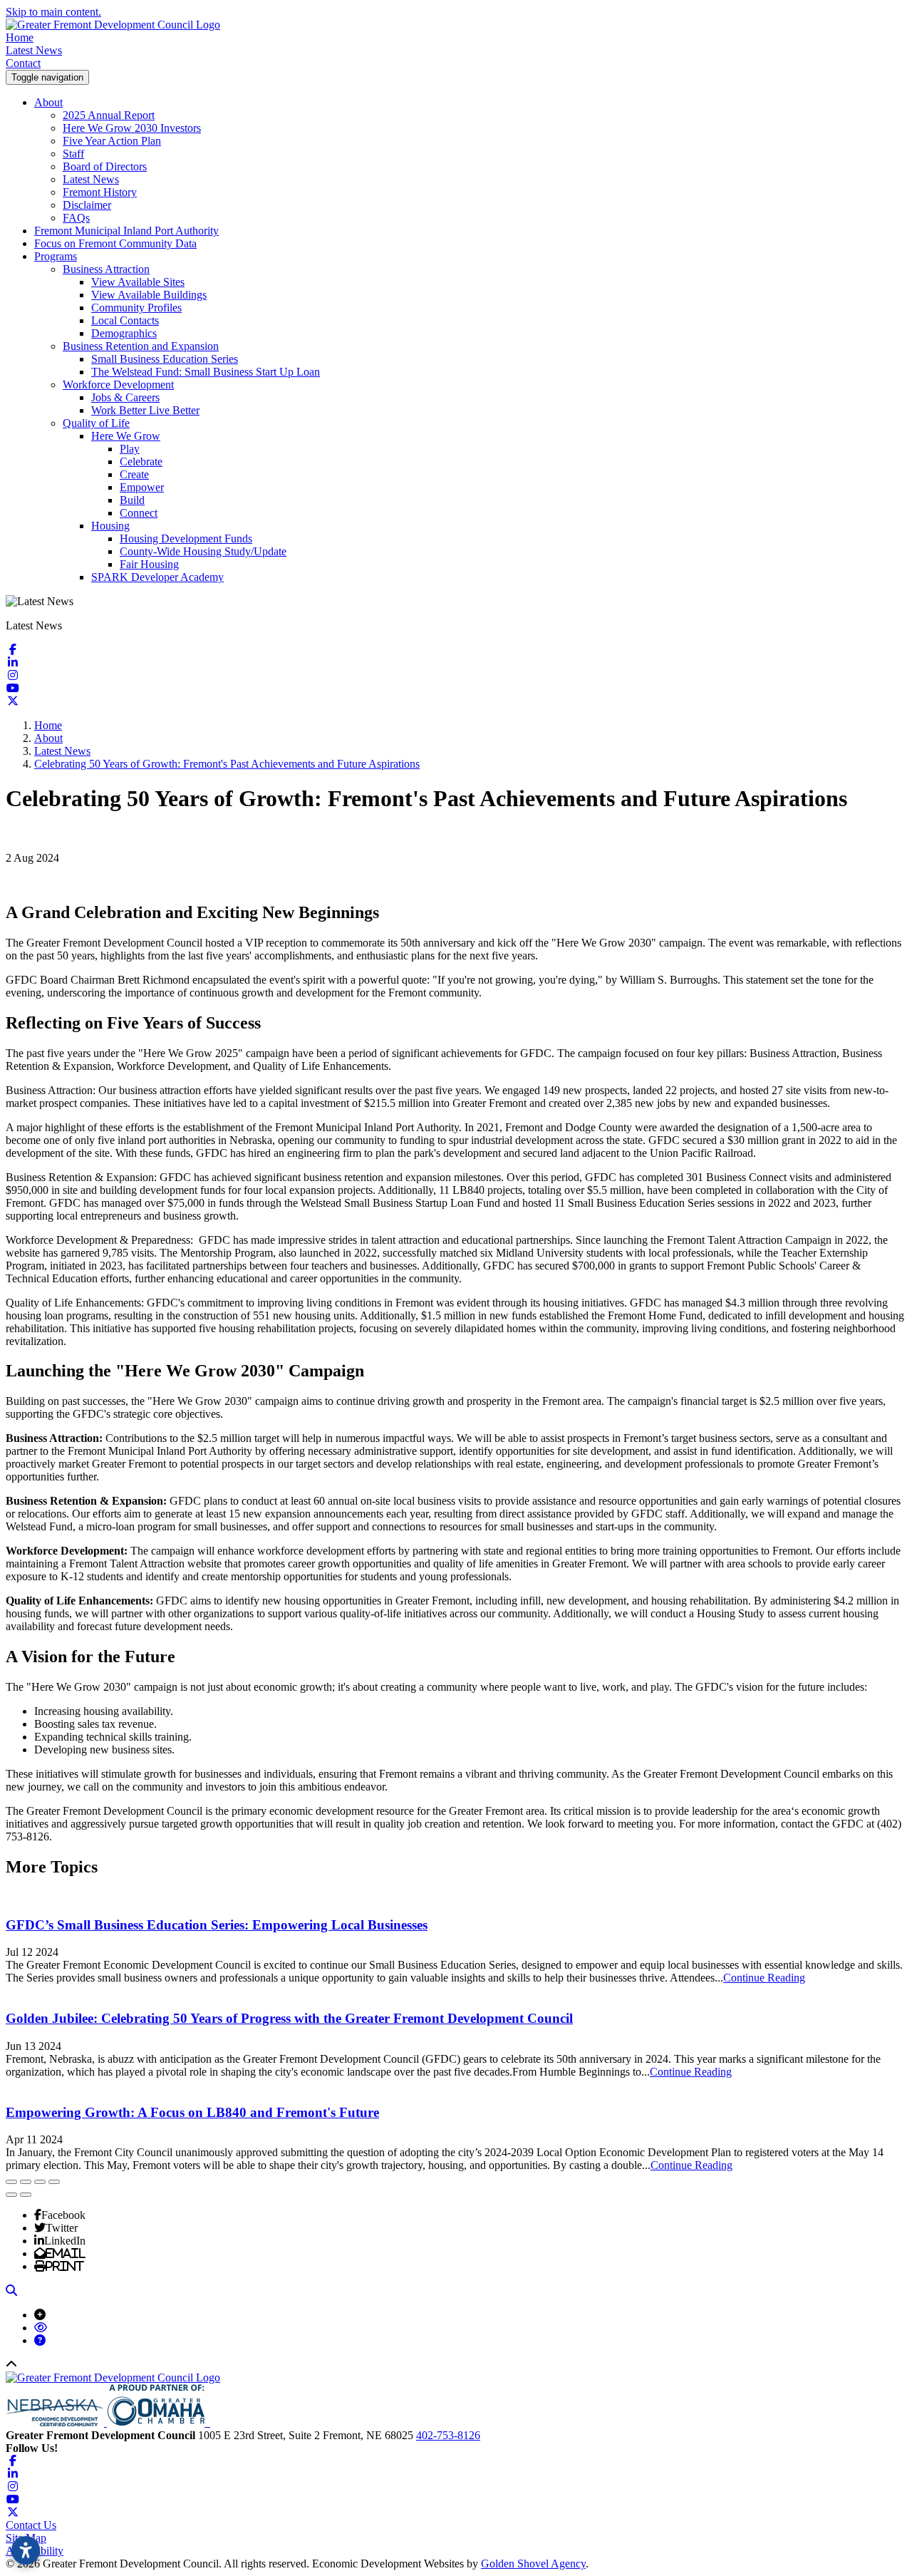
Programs (56, 256)
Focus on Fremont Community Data (115, 243)
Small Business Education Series (165, 359)
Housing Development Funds (186, 539)
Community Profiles (136, 308)
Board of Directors (105, 166)
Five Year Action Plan (112, 141)
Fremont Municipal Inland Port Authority (126, 231)
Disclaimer (87, 205)
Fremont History (100, 192)
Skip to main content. (53, 12)
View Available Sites (138, 282)
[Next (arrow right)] (26, 2195)
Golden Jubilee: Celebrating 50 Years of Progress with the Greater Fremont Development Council (289, 2018)
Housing (110, 526)
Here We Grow (126, 436)
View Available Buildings (149, 295)
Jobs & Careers (125, 397)
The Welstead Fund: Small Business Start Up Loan (206, 372)
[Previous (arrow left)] (11, 2195)
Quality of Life (96, 423)
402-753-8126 (448, 2435)
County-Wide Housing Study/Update (203, 551)
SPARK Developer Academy (157, 577)
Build (132, 500)
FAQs (76, 218)
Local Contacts (125, 320)
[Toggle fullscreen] (40, 2182)
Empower (142, 487)
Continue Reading (764, 1978)
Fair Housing (149, 564)
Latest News (34, 50)
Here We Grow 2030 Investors (132, 128)
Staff (73, 154)
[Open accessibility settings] (26, 2550)
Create (134, 474)
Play (130, 449)
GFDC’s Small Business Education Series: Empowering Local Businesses (217, 1925)
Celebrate (141, 462)
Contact (23, 63)
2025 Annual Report (109, 115)
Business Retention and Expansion (141, 346)
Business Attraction (106, 269)
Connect (139, 513)
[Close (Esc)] (11, 2182)
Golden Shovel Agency (533, 2564)
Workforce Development (118, 385)
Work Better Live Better (145, 410)
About (48, 102)
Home (20, 37)
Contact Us (31, 2525)
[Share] (26, 2182)
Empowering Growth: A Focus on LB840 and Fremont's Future (192, 2112)
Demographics (124, 333)
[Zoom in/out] (54, 2182)
